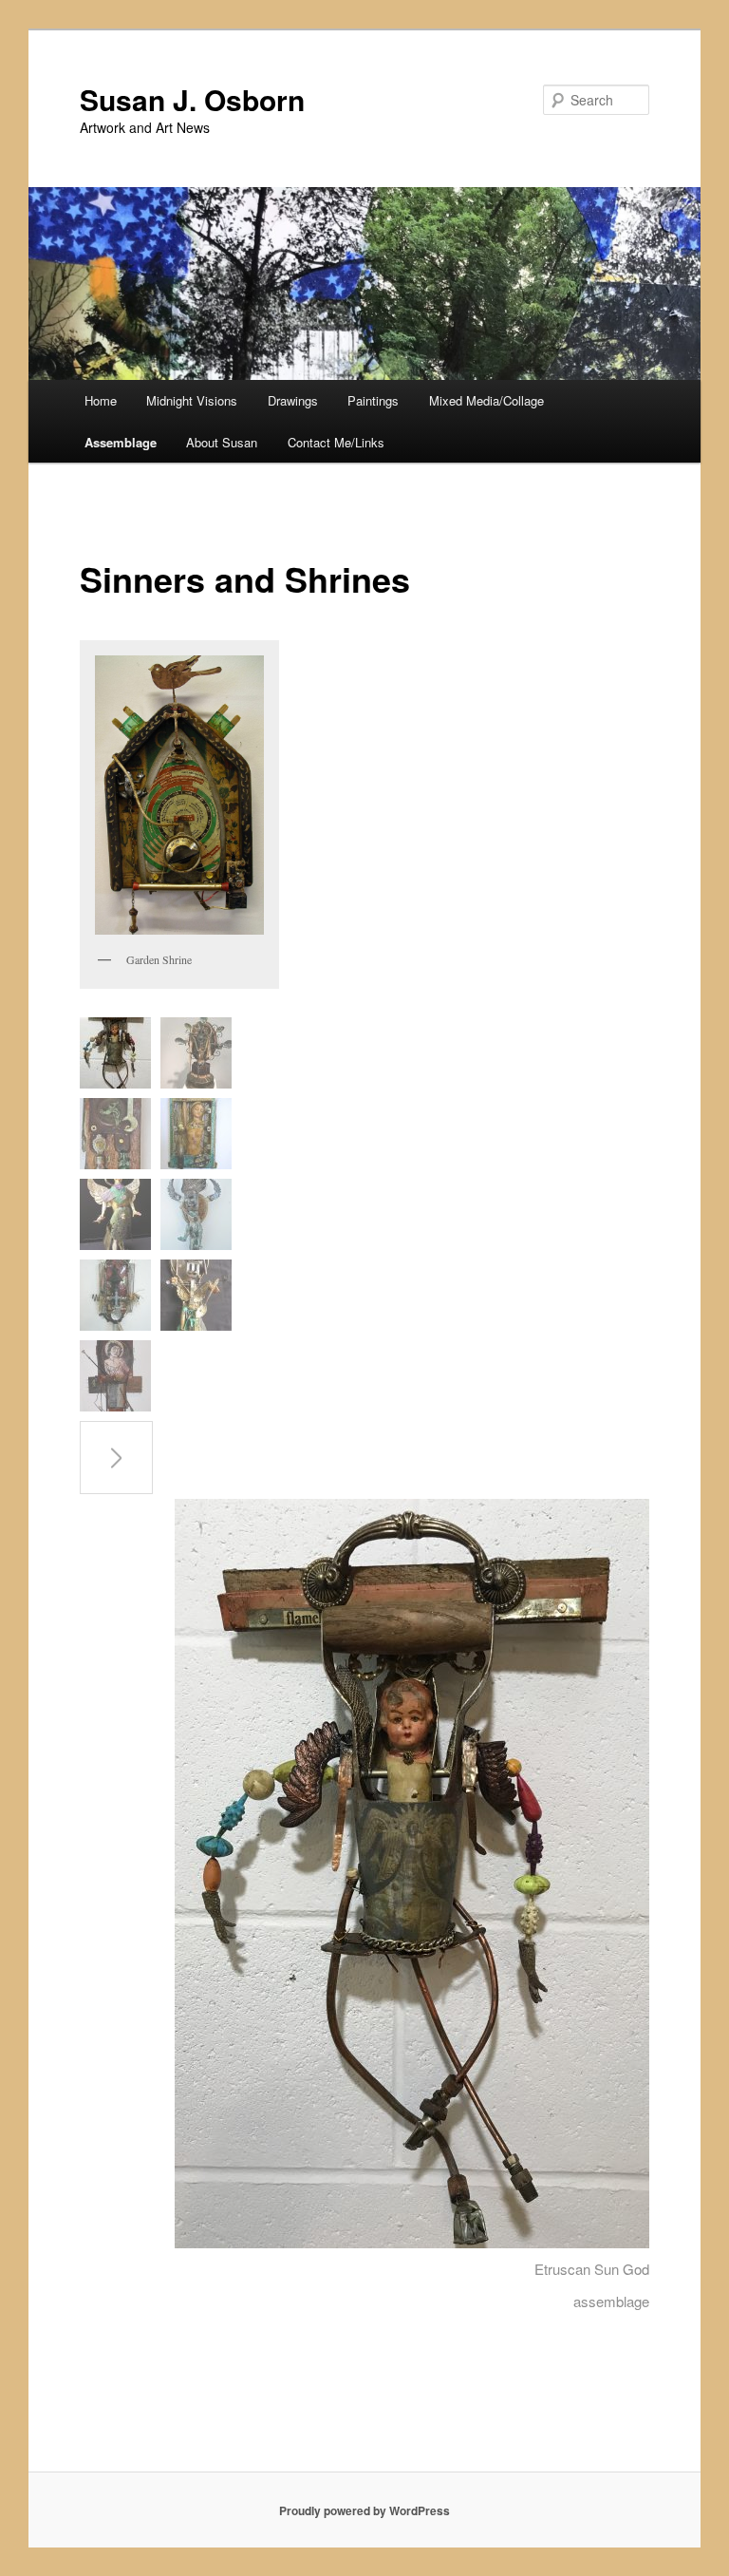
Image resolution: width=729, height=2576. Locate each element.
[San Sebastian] (115, 1376)
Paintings (373, 400)
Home (101, 400)
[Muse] (196, 1214)
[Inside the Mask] (115, 1214)
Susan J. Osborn (192, 99)
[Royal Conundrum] (115, 1134)
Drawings (293, 400)
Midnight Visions (192, 400)
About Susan (222, 442)
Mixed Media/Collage (486, 400)
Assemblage (121, 442)
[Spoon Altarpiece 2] (196, 1053)
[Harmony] (196, 1295)
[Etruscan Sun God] (115, 1053)
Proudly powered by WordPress (364, 2510)
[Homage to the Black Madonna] (115, 1295)
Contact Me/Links (336, 442)
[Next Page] (116, 1458)
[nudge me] (196, 1134)
